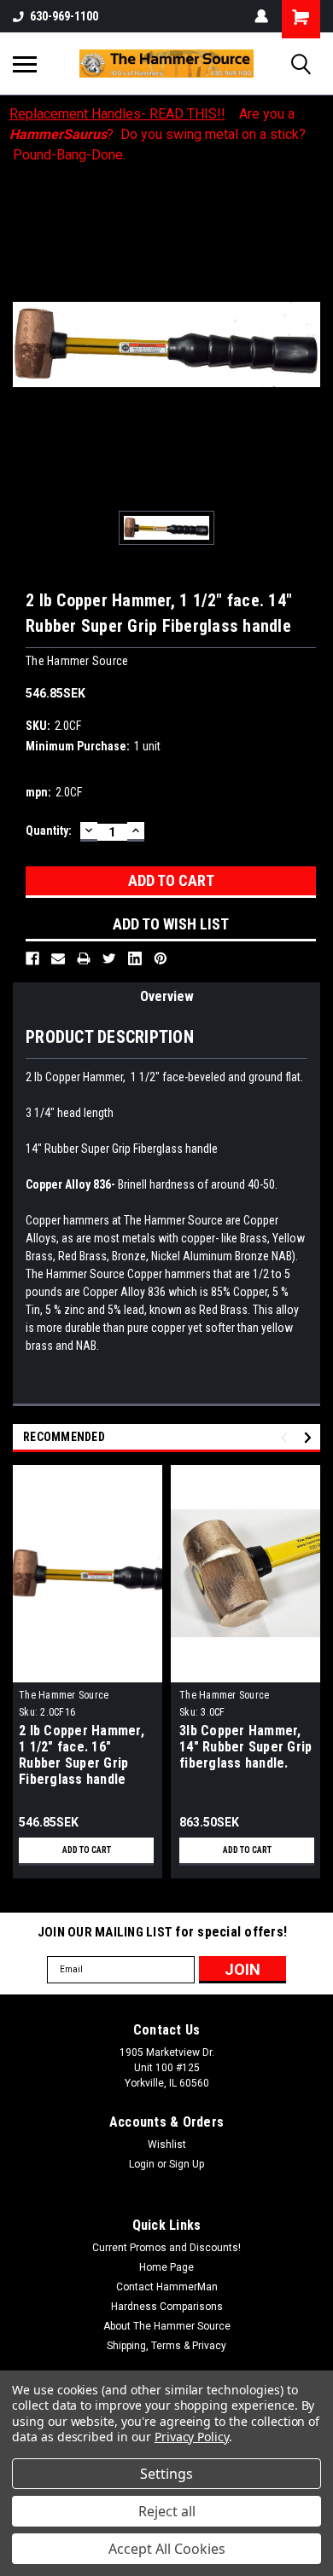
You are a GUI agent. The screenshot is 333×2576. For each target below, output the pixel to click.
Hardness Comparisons (167, 2307)
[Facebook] (32, 958)
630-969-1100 (64, 16)
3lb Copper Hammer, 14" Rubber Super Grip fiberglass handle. (245, 1747)
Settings (166, 2474)
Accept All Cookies (167, 2549)
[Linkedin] (135, 958)
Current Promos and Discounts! (166, 2248)
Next (310, 1437)
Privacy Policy (192, 2437)
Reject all (167, 2511)
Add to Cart (87, 1850)
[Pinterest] (161, 958)
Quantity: (49, 831)
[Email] (58, 958)
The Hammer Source (64, 1695)
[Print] (84, 958)
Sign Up (187, 2164)
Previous (286, 1437)
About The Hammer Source (167, 2326)
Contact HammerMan (167, 2287)
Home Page (166, 2267)
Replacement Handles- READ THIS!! (117, 114)
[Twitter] (109, 958)
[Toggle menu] (25, 64)
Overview (167, 996)
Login (142, 2164)
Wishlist (167, 2145)
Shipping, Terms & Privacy (166, 2346)
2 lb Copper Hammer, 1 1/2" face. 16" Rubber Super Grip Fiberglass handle (82, 1755)
